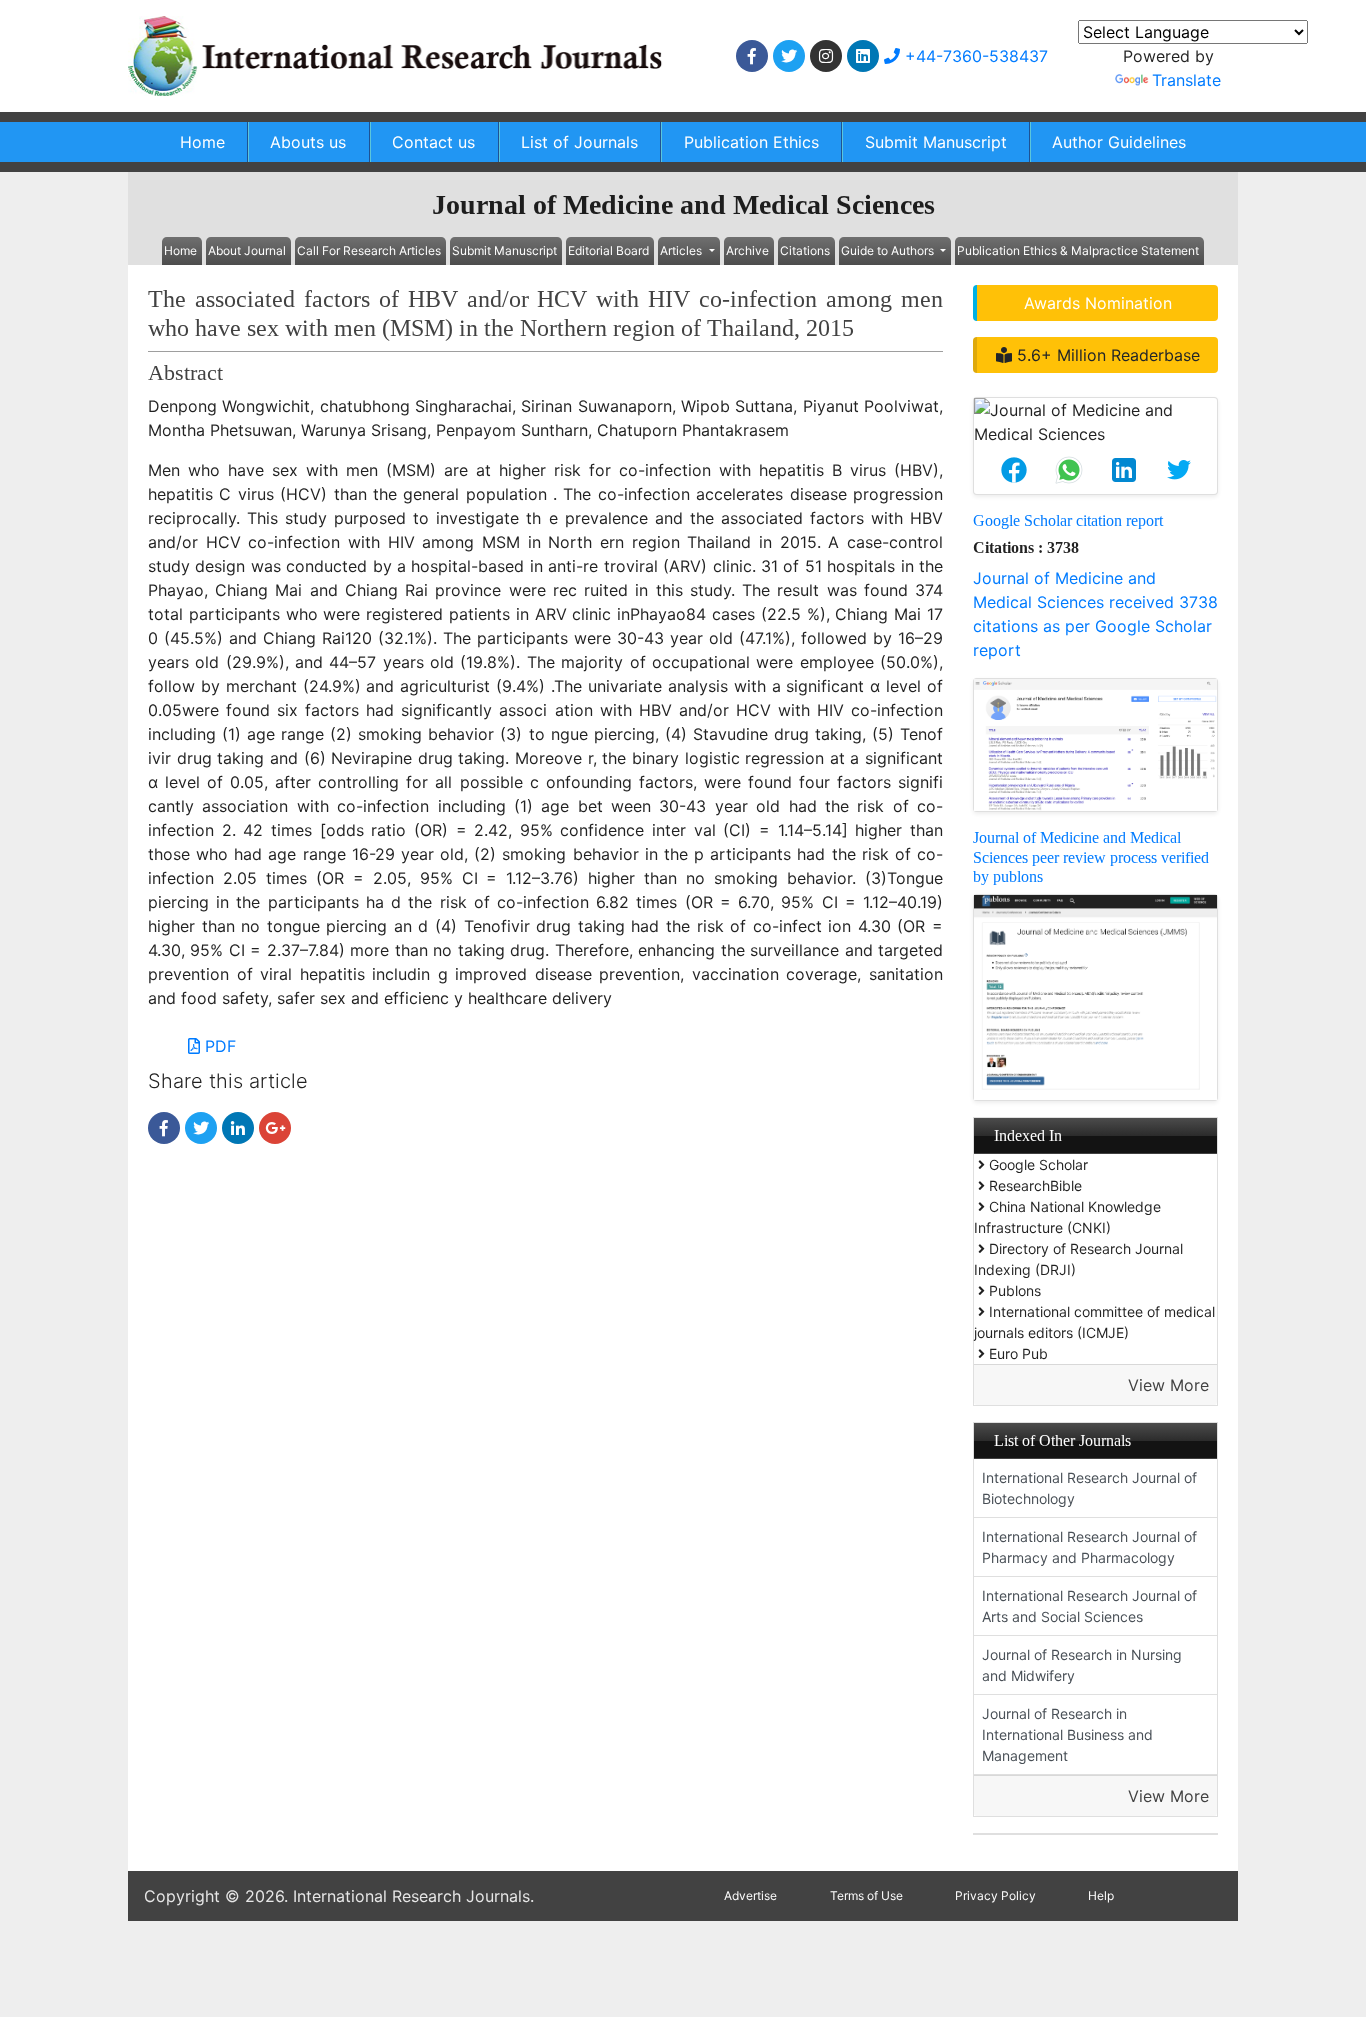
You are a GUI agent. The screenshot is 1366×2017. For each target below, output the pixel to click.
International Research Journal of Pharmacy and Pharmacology (1089, 1547)
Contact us (433, 142)
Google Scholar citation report (1068, 520)
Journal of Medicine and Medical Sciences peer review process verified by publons (1091, 856)
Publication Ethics (751, 142)
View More (1168, 1385)
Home (202, 142)
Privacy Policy (995, 1895)
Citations (805, 250)
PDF (218, 1046)
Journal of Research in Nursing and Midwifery (1082, 1665)
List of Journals (579, 142)
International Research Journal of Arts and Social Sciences (1089, 1606)
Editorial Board (608, 250)
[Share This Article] (1013, 470)
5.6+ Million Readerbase (1106, 355)
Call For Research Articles (369, 250)
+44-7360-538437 (974, 56)
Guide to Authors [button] (889, 250)
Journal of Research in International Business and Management (1067, 1734)
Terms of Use (866, 1895)
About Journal (247, 250)
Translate (1186, 80)
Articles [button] (682, 250)
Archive (747, 250)
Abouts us (308, 142)
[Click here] (752, 56)
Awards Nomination (1098, 303)
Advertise (750, 1895)
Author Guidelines (1119, 142)
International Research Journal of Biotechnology (1089, 1488)
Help (1101, 1895)
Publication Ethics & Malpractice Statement (1078, 250)
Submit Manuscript (936, 142)
